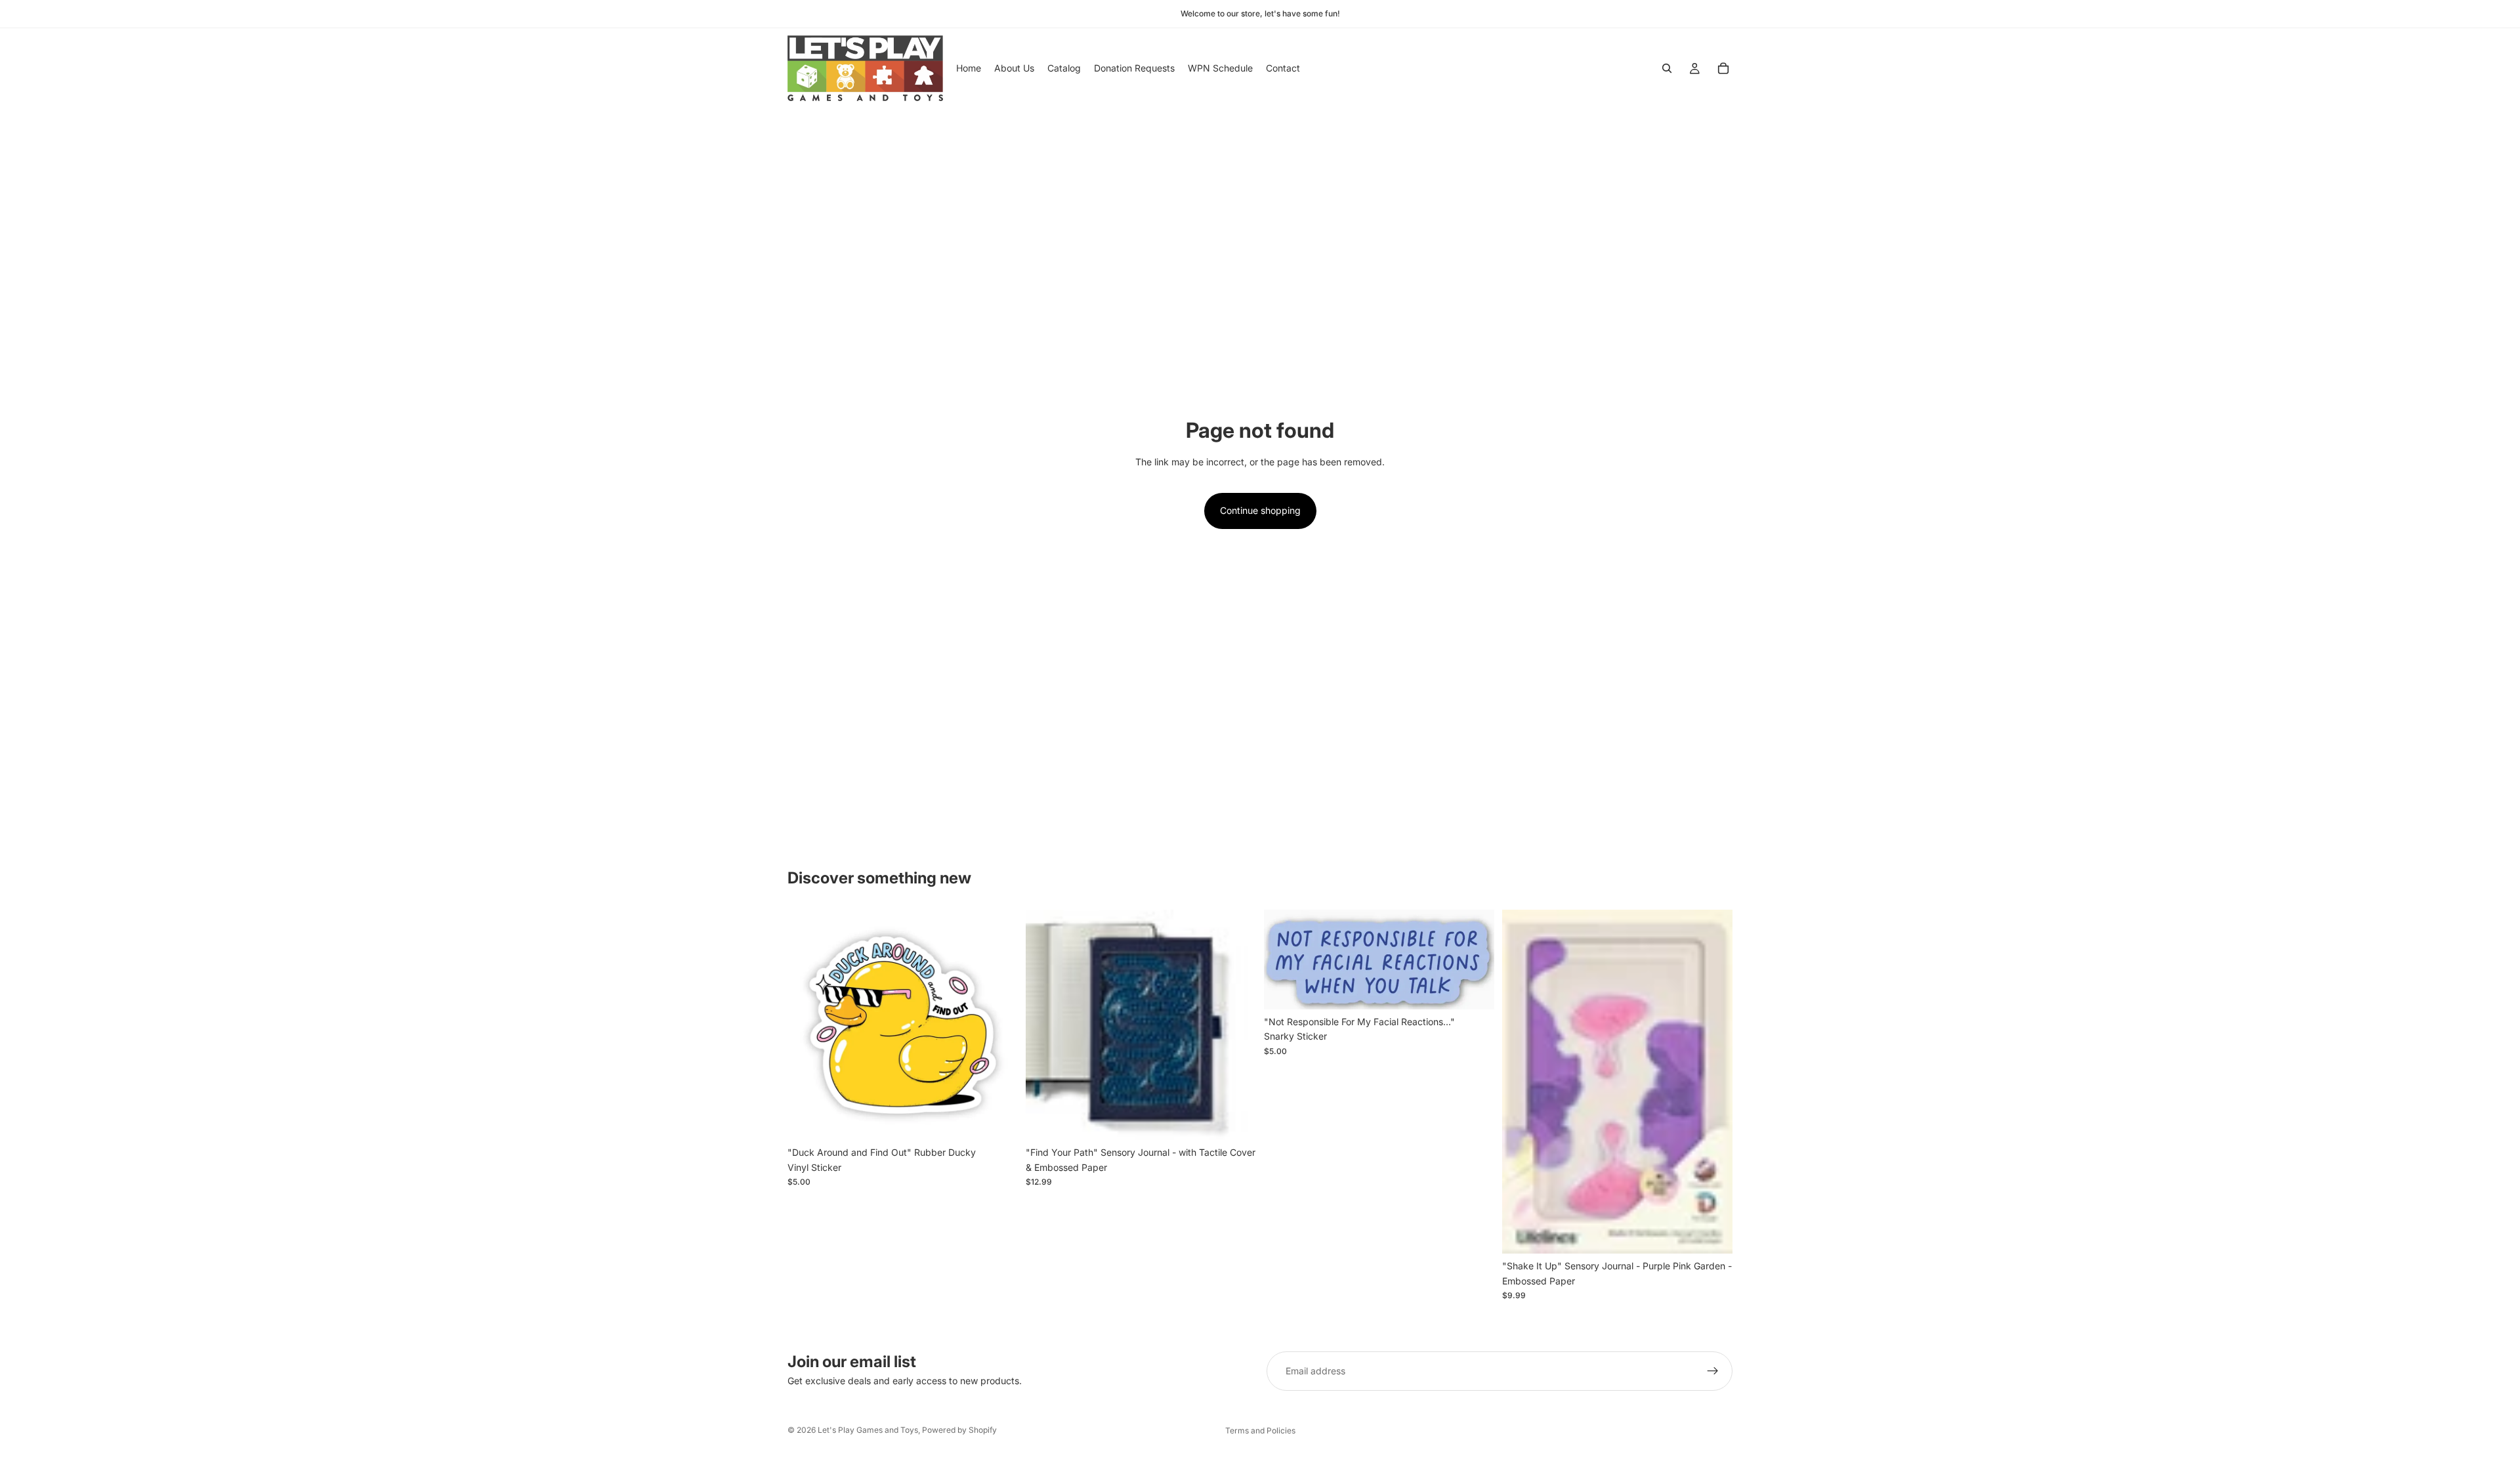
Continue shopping (1260, 510)
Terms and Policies (1260, 1430)
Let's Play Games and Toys (868, 1430)
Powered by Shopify (959, 1430)
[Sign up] (1713, 1371)
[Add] (997, 1120)
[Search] (1667, 68)
